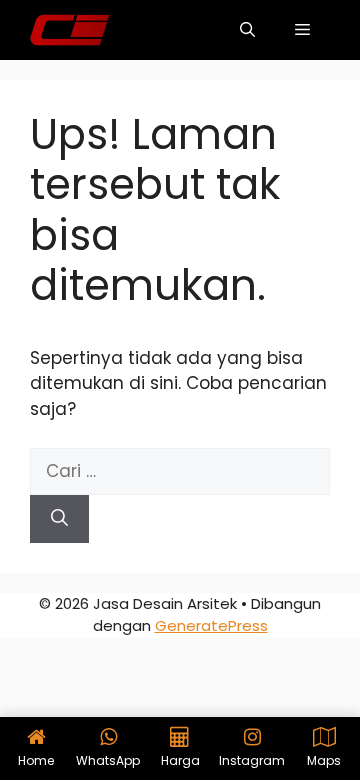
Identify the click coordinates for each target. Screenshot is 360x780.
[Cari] (59, 519)
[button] (247, 30)
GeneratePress (211, 625)
